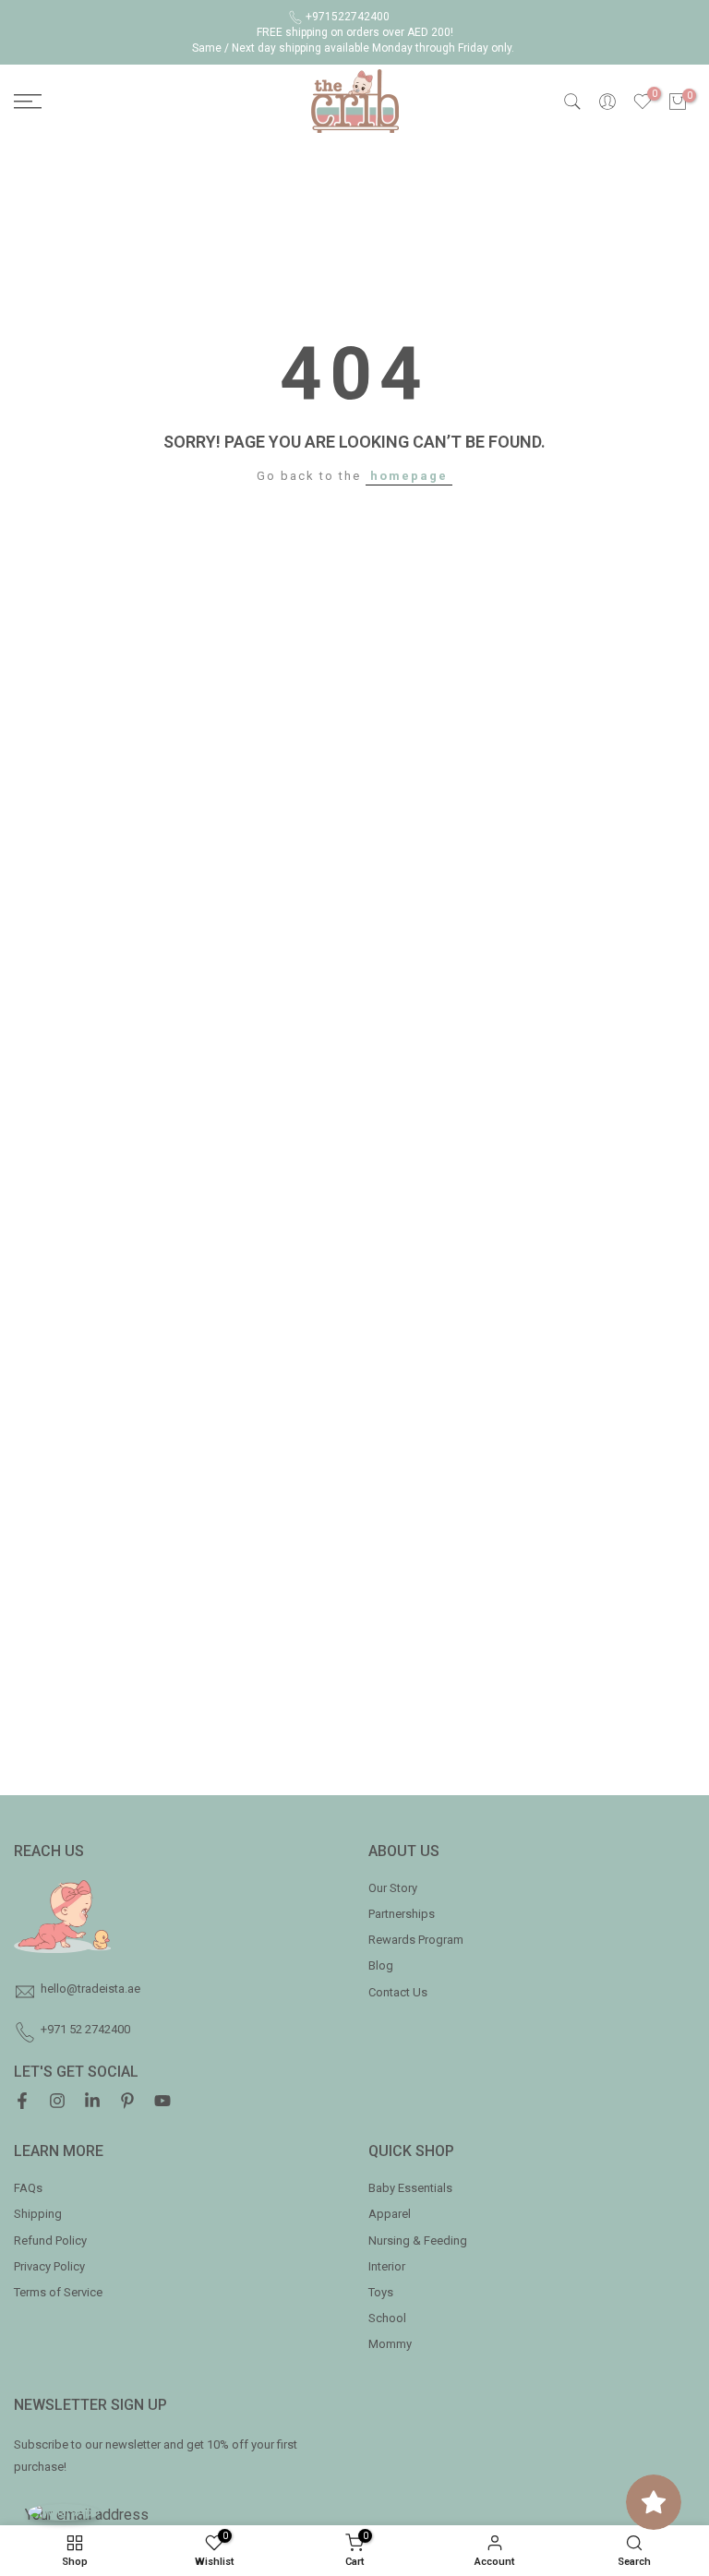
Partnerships (402, 1914)
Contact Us (398, 1992)
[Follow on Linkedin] (92, 2103)
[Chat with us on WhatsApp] (64, 2512)
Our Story (393, 1888)
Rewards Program (416, 1940)
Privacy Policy (49, 2266)
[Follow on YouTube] (162, 2103)
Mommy (390, 2344)
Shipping (38, 2214)
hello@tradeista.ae (90, 1989)
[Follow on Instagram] (57, 2103)
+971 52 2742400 (85, 2029)
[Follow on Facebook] (22, 2103)
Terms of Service (58, 2292)
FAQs (28, 2188)
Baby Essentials (410, 2188)
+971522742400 (348, 17)
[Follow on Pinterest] (127, 2103)
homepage (409, 476)
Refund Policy (50, 2241)
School (387, 2318)
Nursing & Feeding (418, 2241)
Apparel (390, 2214)
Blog (381, 1965)
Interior (387, 2266)
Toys (381, 2292)
